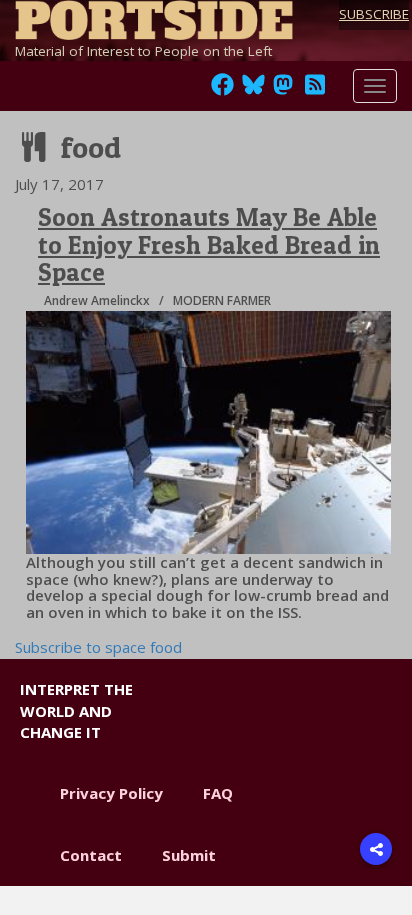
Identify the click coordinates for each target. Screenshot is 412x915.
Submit (189, 855)
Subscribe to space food (98, 647)
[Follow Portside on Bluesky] (255, 90)
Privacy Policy (111, 793)
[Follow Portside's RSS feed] (315, 90)
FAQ (218, 793)
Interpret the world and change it (76, 710)
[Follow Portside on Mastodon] (283, 90)
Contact (91, 855)
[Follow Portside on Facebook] (222, 90)
